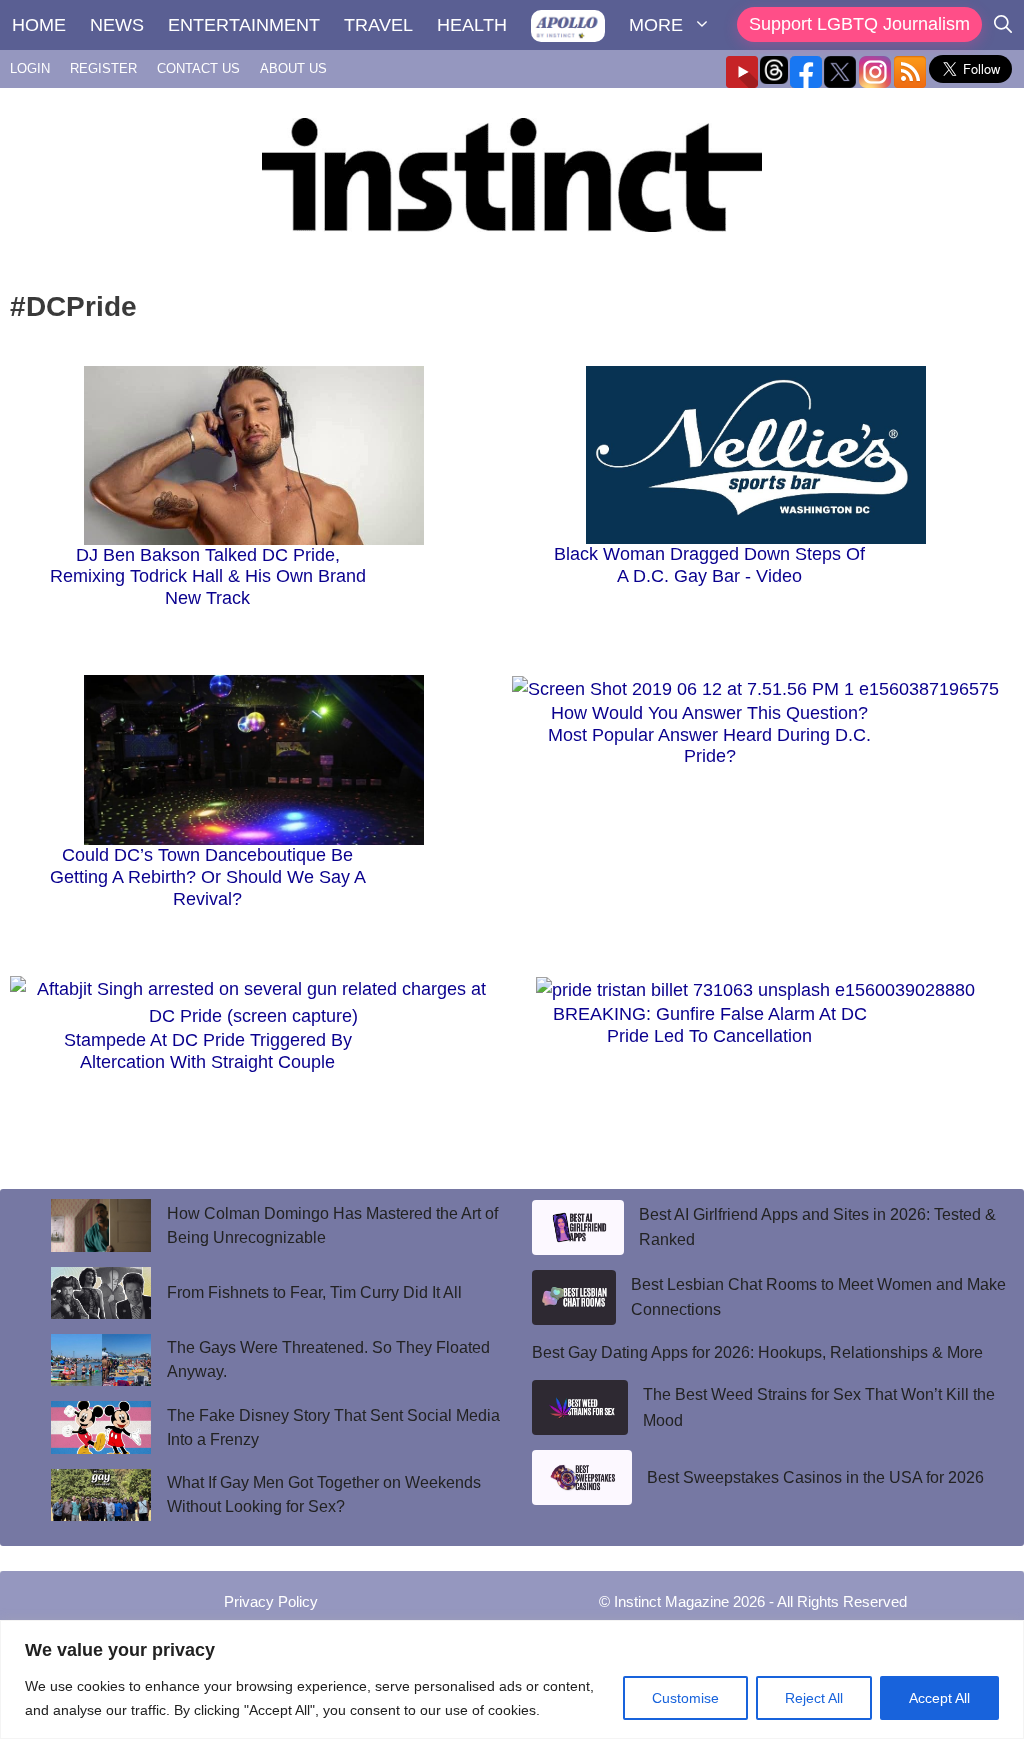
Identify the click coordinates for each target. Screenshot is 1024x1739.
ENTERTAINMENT (244, 25)
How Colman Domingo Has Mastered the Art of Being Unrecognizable (332, 1225)
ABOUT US (293, 68)
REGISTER (103, 68)
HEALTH (472, 25)
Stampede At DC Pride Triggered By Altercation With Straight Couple (208, 1051)
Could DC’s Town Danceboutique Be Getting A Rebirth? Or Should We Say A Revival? (208, 876)
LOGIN (30, 68)
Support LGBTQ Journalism (859, 24)
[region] (512, 1679)
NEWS (117, 25)
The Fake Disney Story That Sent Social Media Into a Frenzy (333, 1427)
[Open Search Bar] (1003, 25)
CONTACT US (198, 68)
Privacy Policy (271, 1601)
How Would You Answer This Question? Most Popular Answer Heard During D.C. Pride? (709, 734)
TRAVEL (378, 25)
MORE (656, 25)
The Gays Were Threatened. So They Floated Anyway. (328, 1359)
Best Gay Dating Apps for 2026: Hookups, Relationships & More (757, 1352)
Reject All (814, 1698)
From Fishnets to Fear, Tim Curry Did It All (316, 1292)
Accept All (939, 1698)
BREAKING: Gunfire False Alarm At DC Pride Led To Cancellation (710, 1025)
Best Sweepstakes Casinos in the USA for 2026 (815, 1477)
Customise (685, 1698)
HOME (39, 25)
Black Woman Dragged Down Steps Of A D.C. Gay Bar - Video (709, 565)
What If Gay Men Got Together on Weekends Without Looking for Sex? (324, 1494)
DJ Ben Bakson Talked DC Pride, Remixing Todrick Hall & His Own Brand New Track (208, 576)
